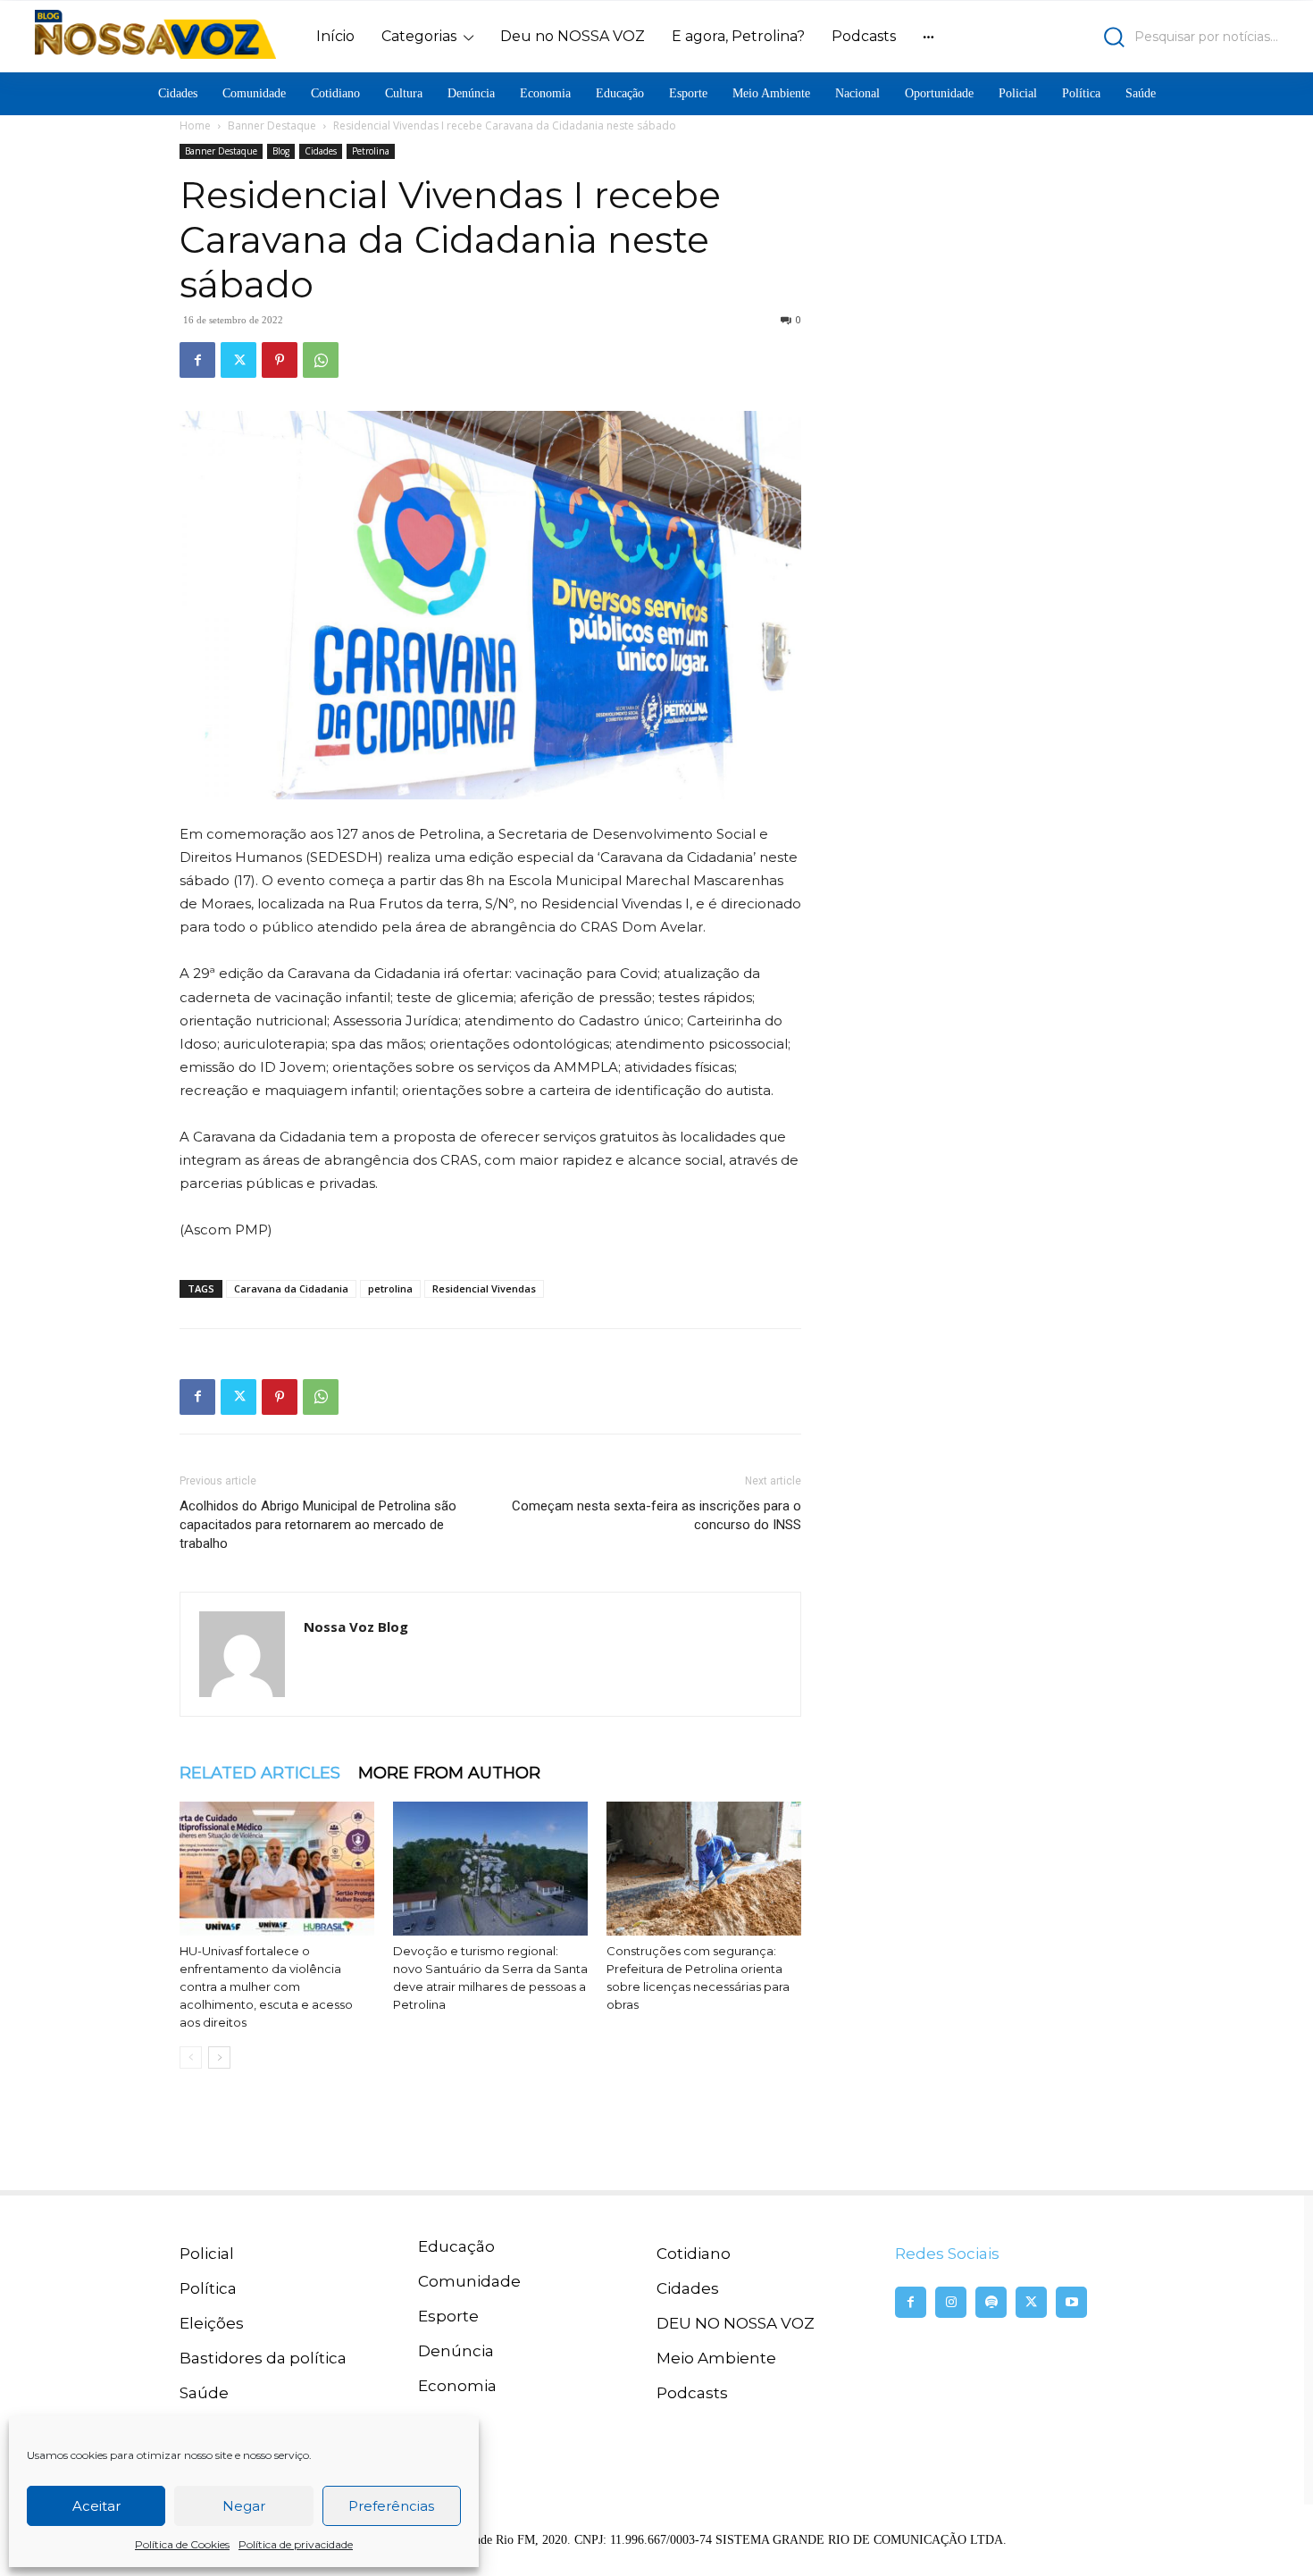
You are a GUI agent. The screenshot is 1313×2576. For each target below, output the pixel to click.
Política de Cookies (182, 2544)
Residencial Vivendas (484, 1288)
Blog (281, 151)
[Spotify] (991, 2302)
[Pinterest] (280, 360)
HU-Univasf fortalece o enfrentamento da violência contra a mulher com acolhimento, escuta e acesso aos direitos (266, 1986)
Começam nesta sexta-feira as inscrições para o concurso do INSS (656, 1515)
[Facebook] (197, 360)
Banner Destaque (272, 125)
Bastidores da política (263, 2358)
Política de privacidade (296, 2544)
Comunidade (469, 2281)
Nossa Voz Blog (356, 1627)
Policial (207, 2254)
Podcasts (692, 2393)
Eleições (212, 2323)
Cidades (321, 151)
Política (208, 2288)
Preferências (391, 2506)
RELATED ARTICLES (260, 1773)
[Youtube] (1071, 2302)
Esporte (448, 2316)
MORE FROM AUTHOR (449, 1773)
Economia (457, 2386)
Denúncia (456, 2351)
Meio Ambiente (716, 2358)
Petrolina (371, 151)
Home (195, 125)
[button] (1126, 37)
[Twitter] (238, 360)
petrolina (390, 1288)
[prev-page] (191, 2057)
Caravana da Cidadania (291, 1288)
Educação (456, 2246)
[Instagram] (951, 2302)
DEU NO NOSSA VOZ (736, 2323)
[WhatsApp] (321, 360)
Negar (244, 2506)
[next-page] (219, 2057)
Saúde (204, 2393)
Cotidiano (694, 2254)
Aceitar (96, 2506)
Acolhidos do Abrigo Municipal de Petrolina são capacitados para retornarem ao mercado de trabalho (318, 1525)
